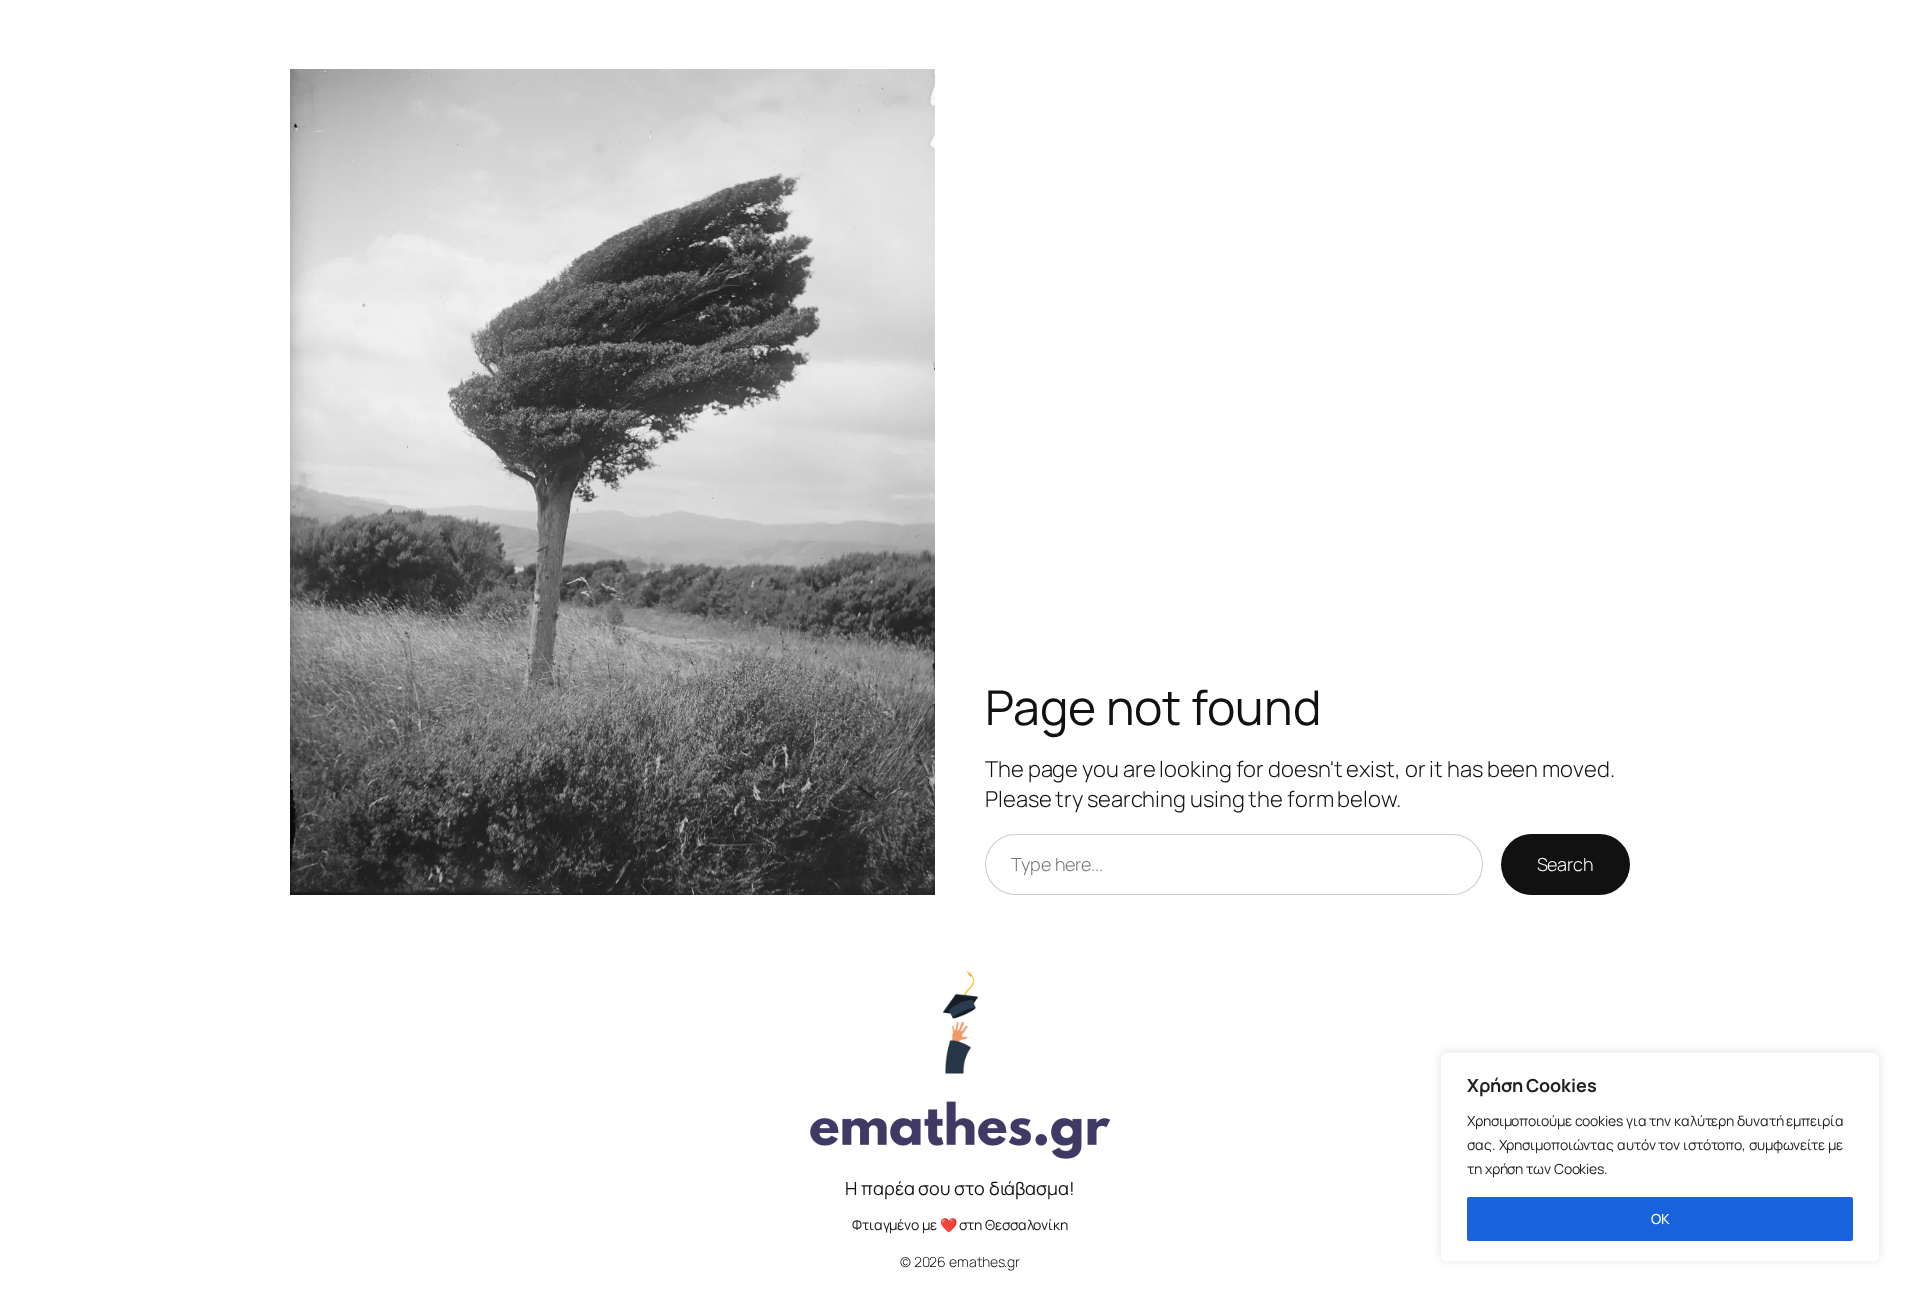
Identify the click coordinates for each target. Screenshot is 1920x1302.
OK (1660, 1218)
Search (1565, 864)
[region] (1660, 1157)
